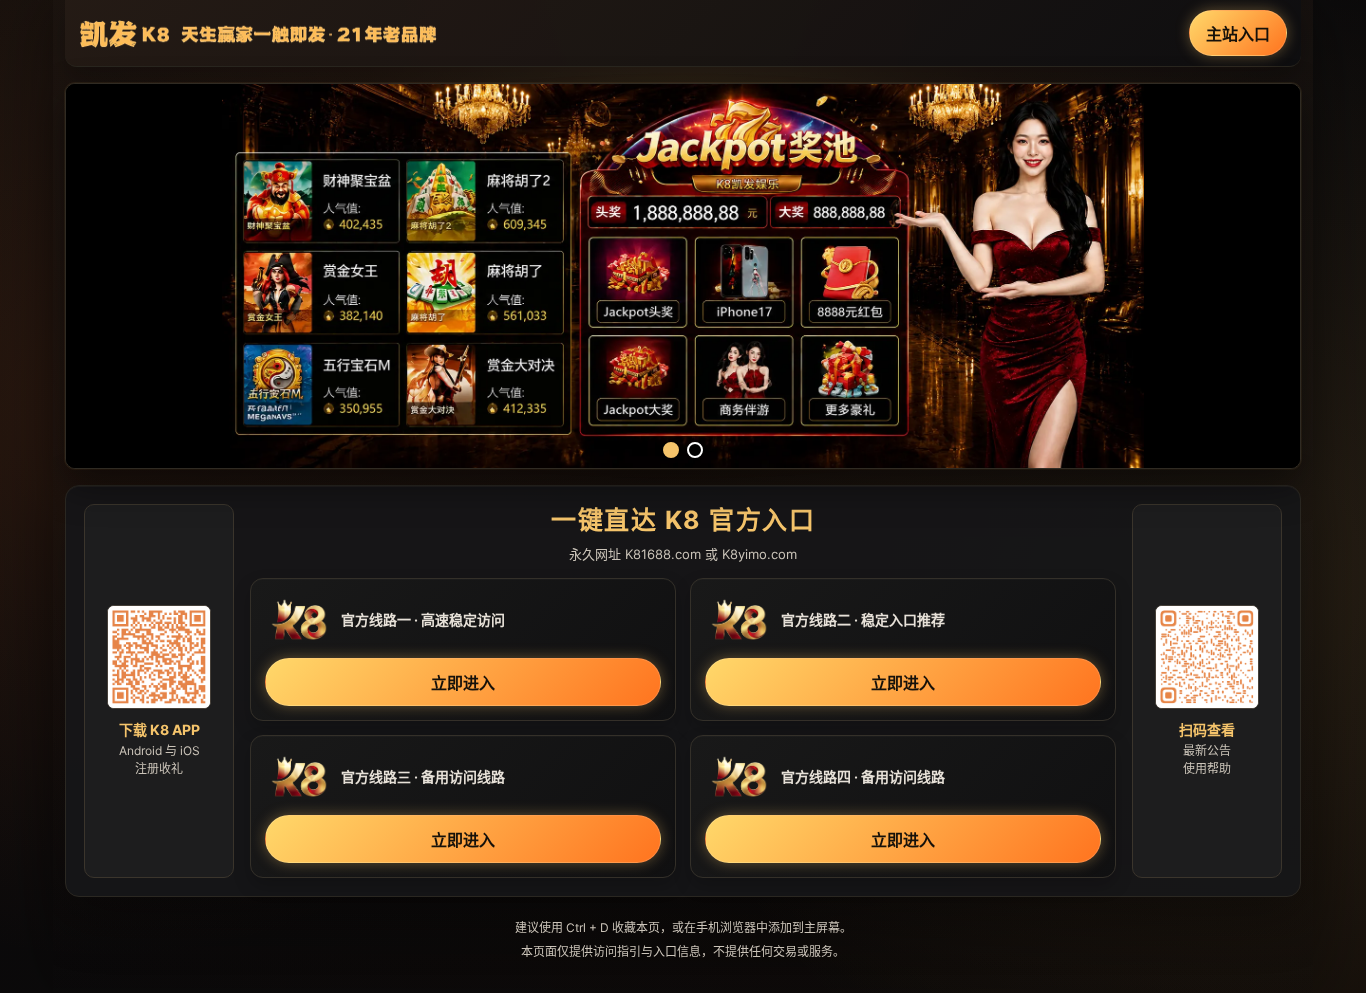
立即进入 (463, 683)
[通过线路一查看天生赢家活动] (683, 276)
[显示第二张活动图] (695, 450)
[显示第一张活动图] (671, 450)
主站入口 (1238, 34)
